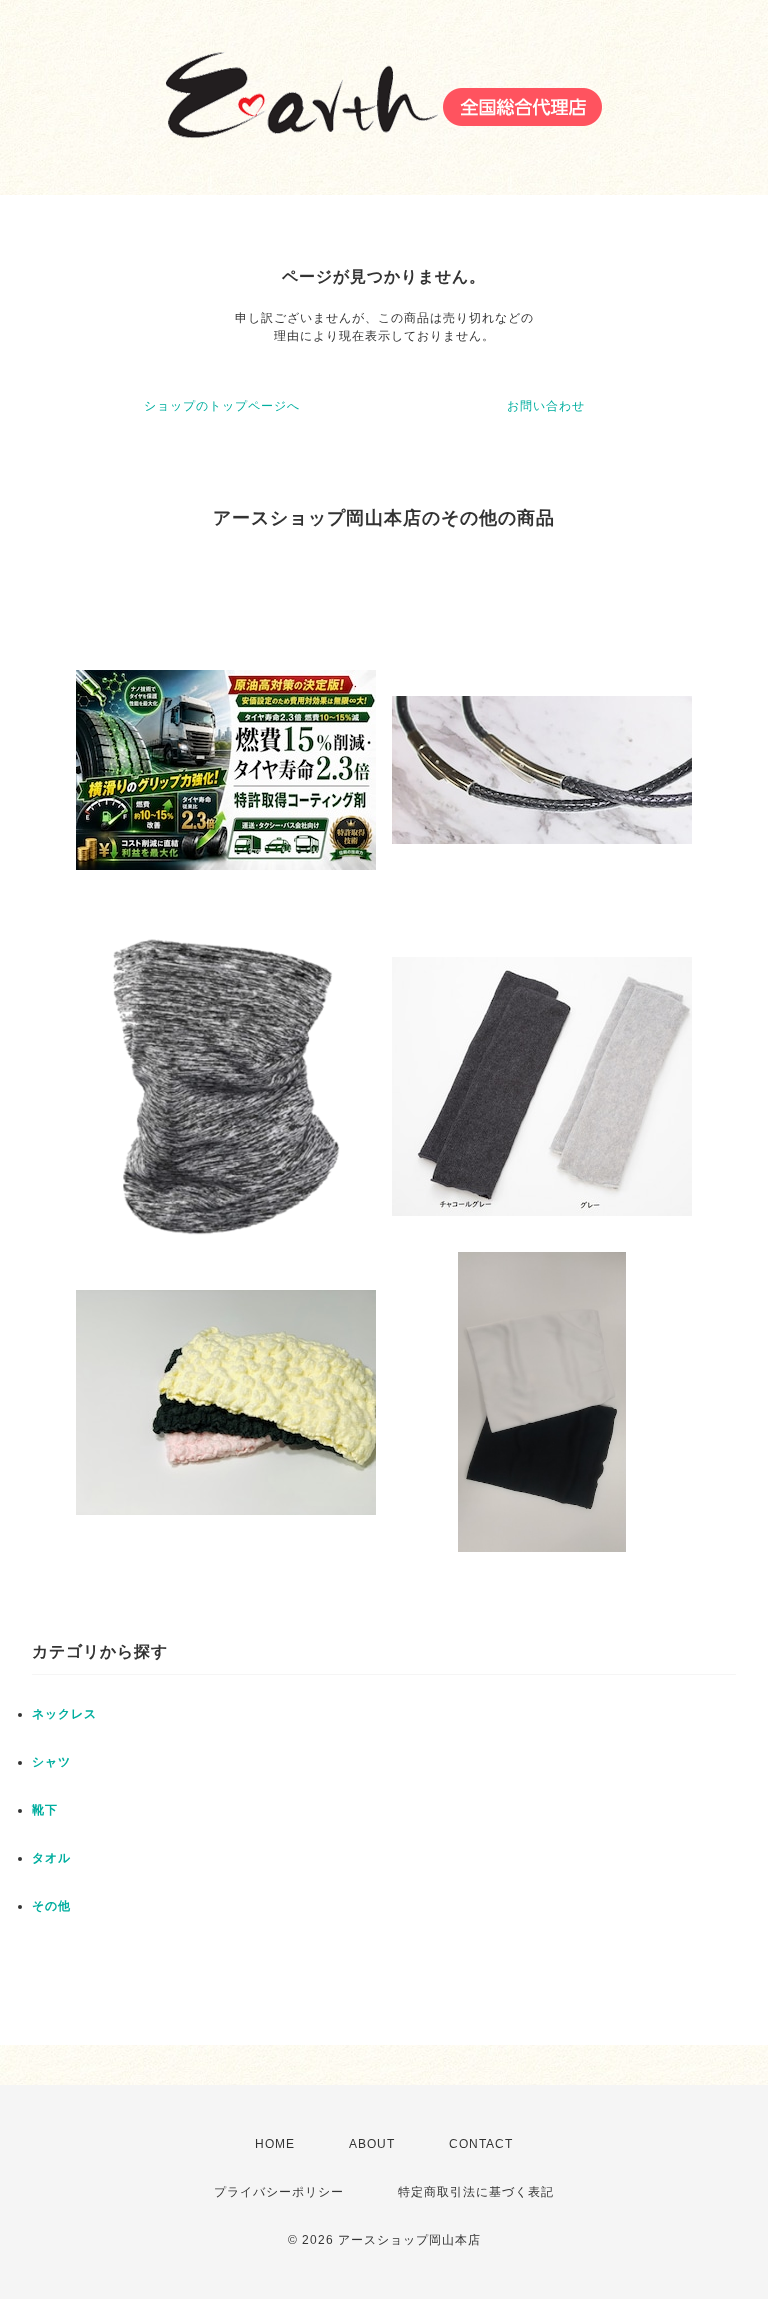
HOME (275, 2144)
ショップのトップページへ (222, 406)
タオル (51, 1858)
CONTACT (481, 2144)
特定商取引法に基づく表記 (476, 2192)
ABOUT (372, 2144)
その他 (51, 1906)
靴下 (45, 1810)
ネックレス (64, 1714)
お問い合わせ (546, 406)
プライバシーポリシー (279, 2192)
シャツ (51, 1762)
